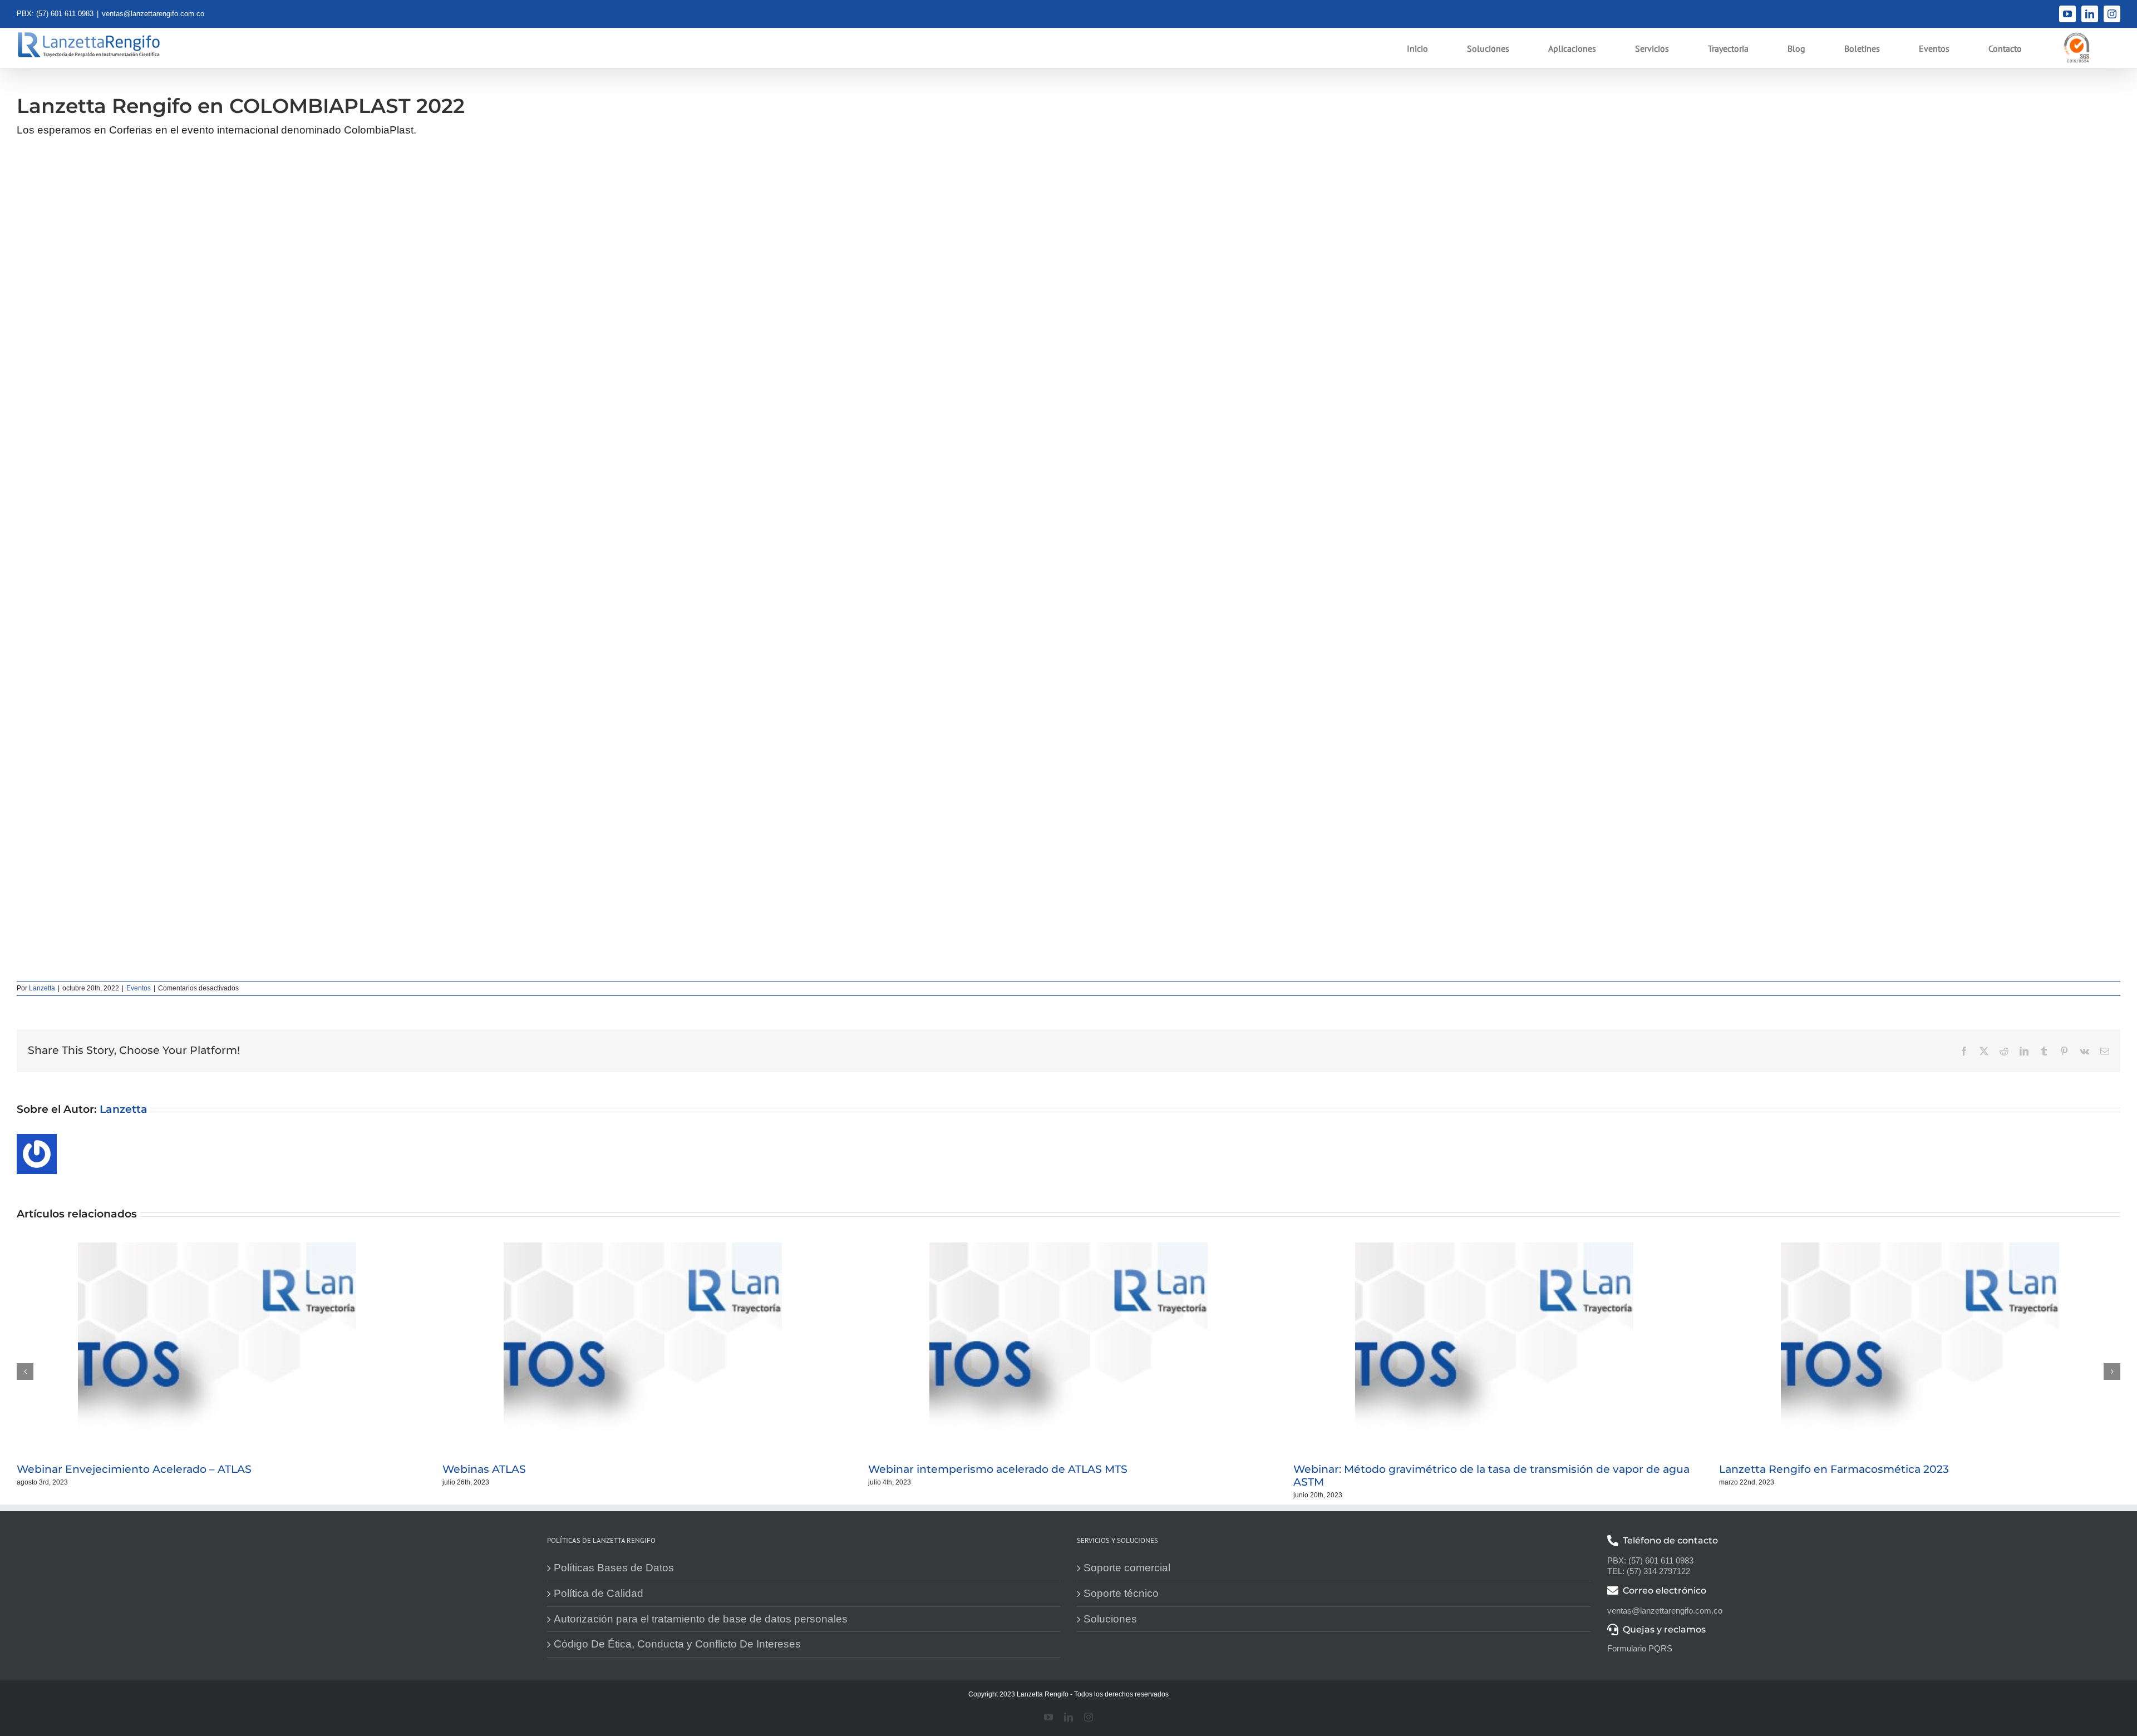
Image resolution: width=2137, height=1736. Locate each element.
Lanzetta (42, 988)
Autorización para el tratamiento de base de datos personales (701, 1619)
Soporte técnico (1121, 1593)
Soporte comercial (1127, 1568)
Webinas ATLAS (484, 1469)
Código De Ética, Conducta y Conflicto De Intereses (677, 1644)
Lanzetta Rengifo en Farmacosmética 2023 (1834, 1469)
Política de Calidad (599, 1593)
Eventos (139, 988)
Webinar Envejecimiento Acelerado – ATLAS (134, 1469)
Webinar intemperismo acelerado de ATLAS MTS (998, 1469)
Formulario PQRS (1640, 1648)
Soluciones (1110, 1619)
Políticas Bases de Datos (614, 1568)
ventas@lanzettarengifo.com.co (153, 14)
